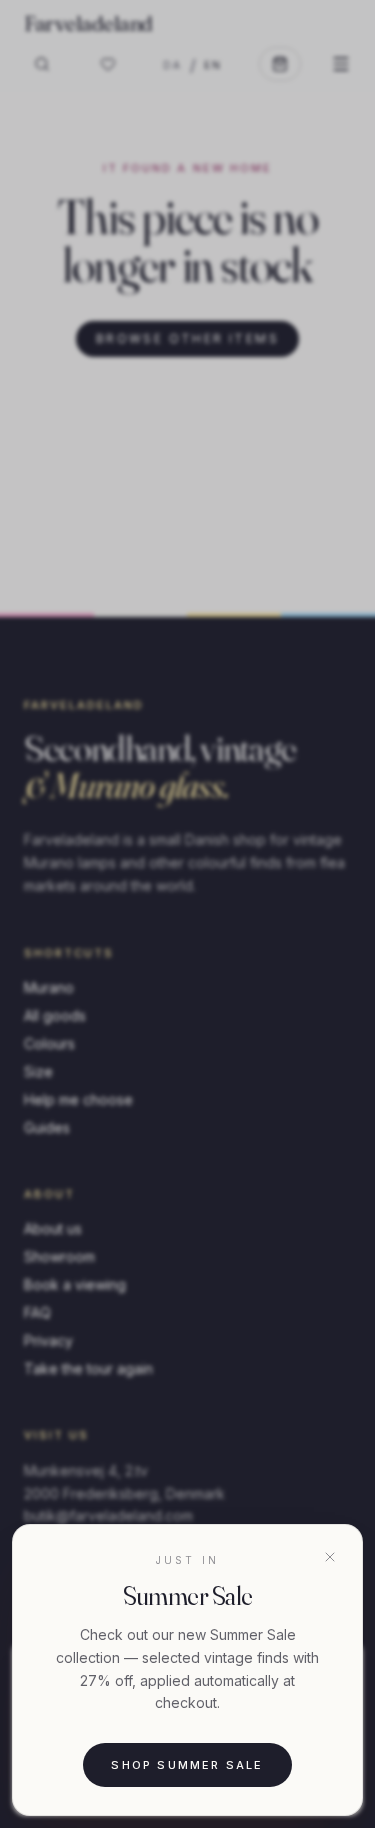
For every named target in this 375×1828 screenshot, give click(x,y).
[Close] (330, 1557)
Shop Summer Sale (187, 1765)
